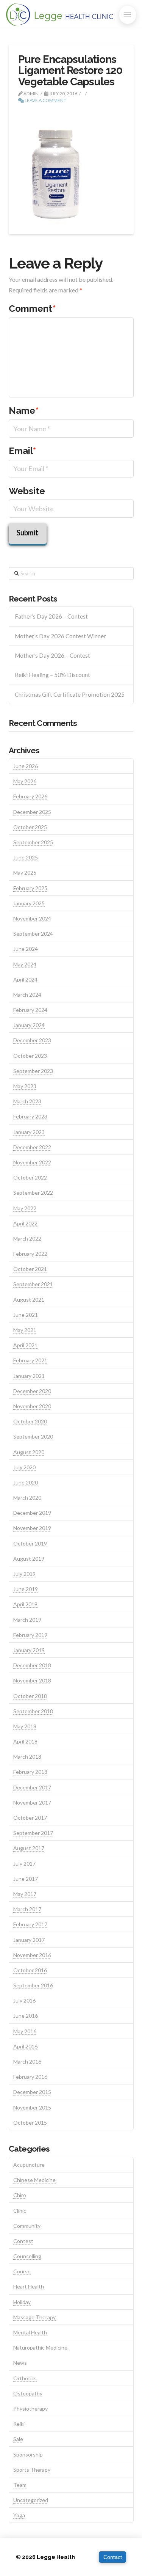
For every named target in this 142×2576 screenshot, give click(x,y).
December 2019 (32, 1513)
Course (22, 2271)
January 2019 (29, 1650)
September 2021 (33, 1284)
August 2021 (29, 1300)
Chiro (20, 2195)
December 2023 (32, 1040)
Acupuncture (29, 2165)
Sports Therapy (32, 2470)
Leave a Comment (45, 100)
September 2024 (33, 934)
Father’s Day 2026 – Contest (51, 616)
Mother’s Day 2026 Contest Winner (60, 636)
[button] (128, 15)
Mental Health (30, 2332)
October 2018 (30, 1696)
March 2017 (27, 1909)
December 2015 (32, 2092)
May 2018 (25, 1726)
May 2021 (25, 1330)
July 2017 (24, 1864)
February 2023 (30, 1116)
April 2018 (25, 1741)
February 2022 (30, 1254)
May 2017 (25, 1894)
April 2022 (25, 1223)
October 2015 (30, 2123)
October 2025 (30, 827)
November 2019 (32, 1528)
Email (23, 451)
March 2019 (27, 1620)
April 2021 (25, 1345)
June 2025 (26, 857)
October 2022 (30, 1177)
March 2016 (27, 2062)
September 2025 (33, 842)
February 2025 (30, 888)
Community (27, 2226)
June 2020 (26, 1482)
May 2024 (25, 964)
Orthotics (25, 2378)
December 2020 (32, 1391)
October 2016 (30, 1970)
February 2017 (30, 1924)
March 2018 (27, 1757)
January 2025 (29, 903)
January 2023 (29, 1132)
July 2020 (24, 1467)
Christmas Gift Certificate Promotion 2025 (70, 694)
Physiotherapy (30, 2409)
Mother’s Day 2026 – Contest (52, 655)
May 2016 (25, 2031)
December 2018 (32, 1665)
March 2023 (27, 1101)
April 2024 (25, 979)
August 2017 (29, 1848)
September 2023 (33, 1071)
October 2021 (30, 1269)
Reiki (19, 2424)
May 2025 (25, 873)
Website (27, 491)
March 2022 (27, 1239)
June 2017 (26, 1879)
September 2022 (33, 1193)
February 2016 (30, 2077)
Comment (32, 309)
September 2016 (33, 1985)
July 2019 (24, 1574)
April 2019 (25, 1604)
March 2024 (27, 995)
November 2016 (32, 1955)
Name (24, 411)
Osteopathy (28, 2393)
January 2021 (29, 1376)
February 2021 (30, 1360)
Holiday (22, 2302)
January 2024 (29, 1025)
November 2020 (32, 1406)
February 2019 (30, 1635)
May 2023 (25, 1086)
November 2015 (32, 2107)
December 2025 (32, 812)
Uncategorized (31, 2500)
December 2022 (32, 1147)
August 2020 (29, 1452)
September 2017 (33, 1833)
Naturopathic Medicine (40, 2347)
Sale (18, 2439)
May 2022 (25, 1208)
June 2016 (26, 2016)
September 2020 (33, 1436)
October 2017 (30, 1818)
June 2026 (26, 766)
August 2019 (29, 1559)
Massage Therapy (34, 2317)
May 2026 (25, 781)
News (20, 2363)
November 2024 (32, 918)
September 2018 (33, 1711)
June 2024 (26, 949)
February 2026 (30, 796)
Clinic (20, 2211)
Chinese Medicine (34, 2180)
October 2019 (30, 1543)
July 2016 (24, 2000)
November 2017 (32, 1802)
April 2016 (25, 2046)
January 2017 (29, 1940)
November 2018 (32, 1680)
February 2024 (30, 1010)
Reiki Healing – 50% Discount (52, 675)
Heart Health (29, 2286)
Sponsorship (28, 2454)
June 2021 (26, 1315)
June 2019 (26, 1589)
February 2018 (30, 1772)
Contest (23, 2241)
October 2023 (30, 1056)
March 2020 (27, 1498)
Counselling (27, 2256)
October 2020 (30, 1421)
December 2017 (32, 1787)
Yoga (19, 2515)
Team (20, 2485)
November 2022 (32, 1162)
